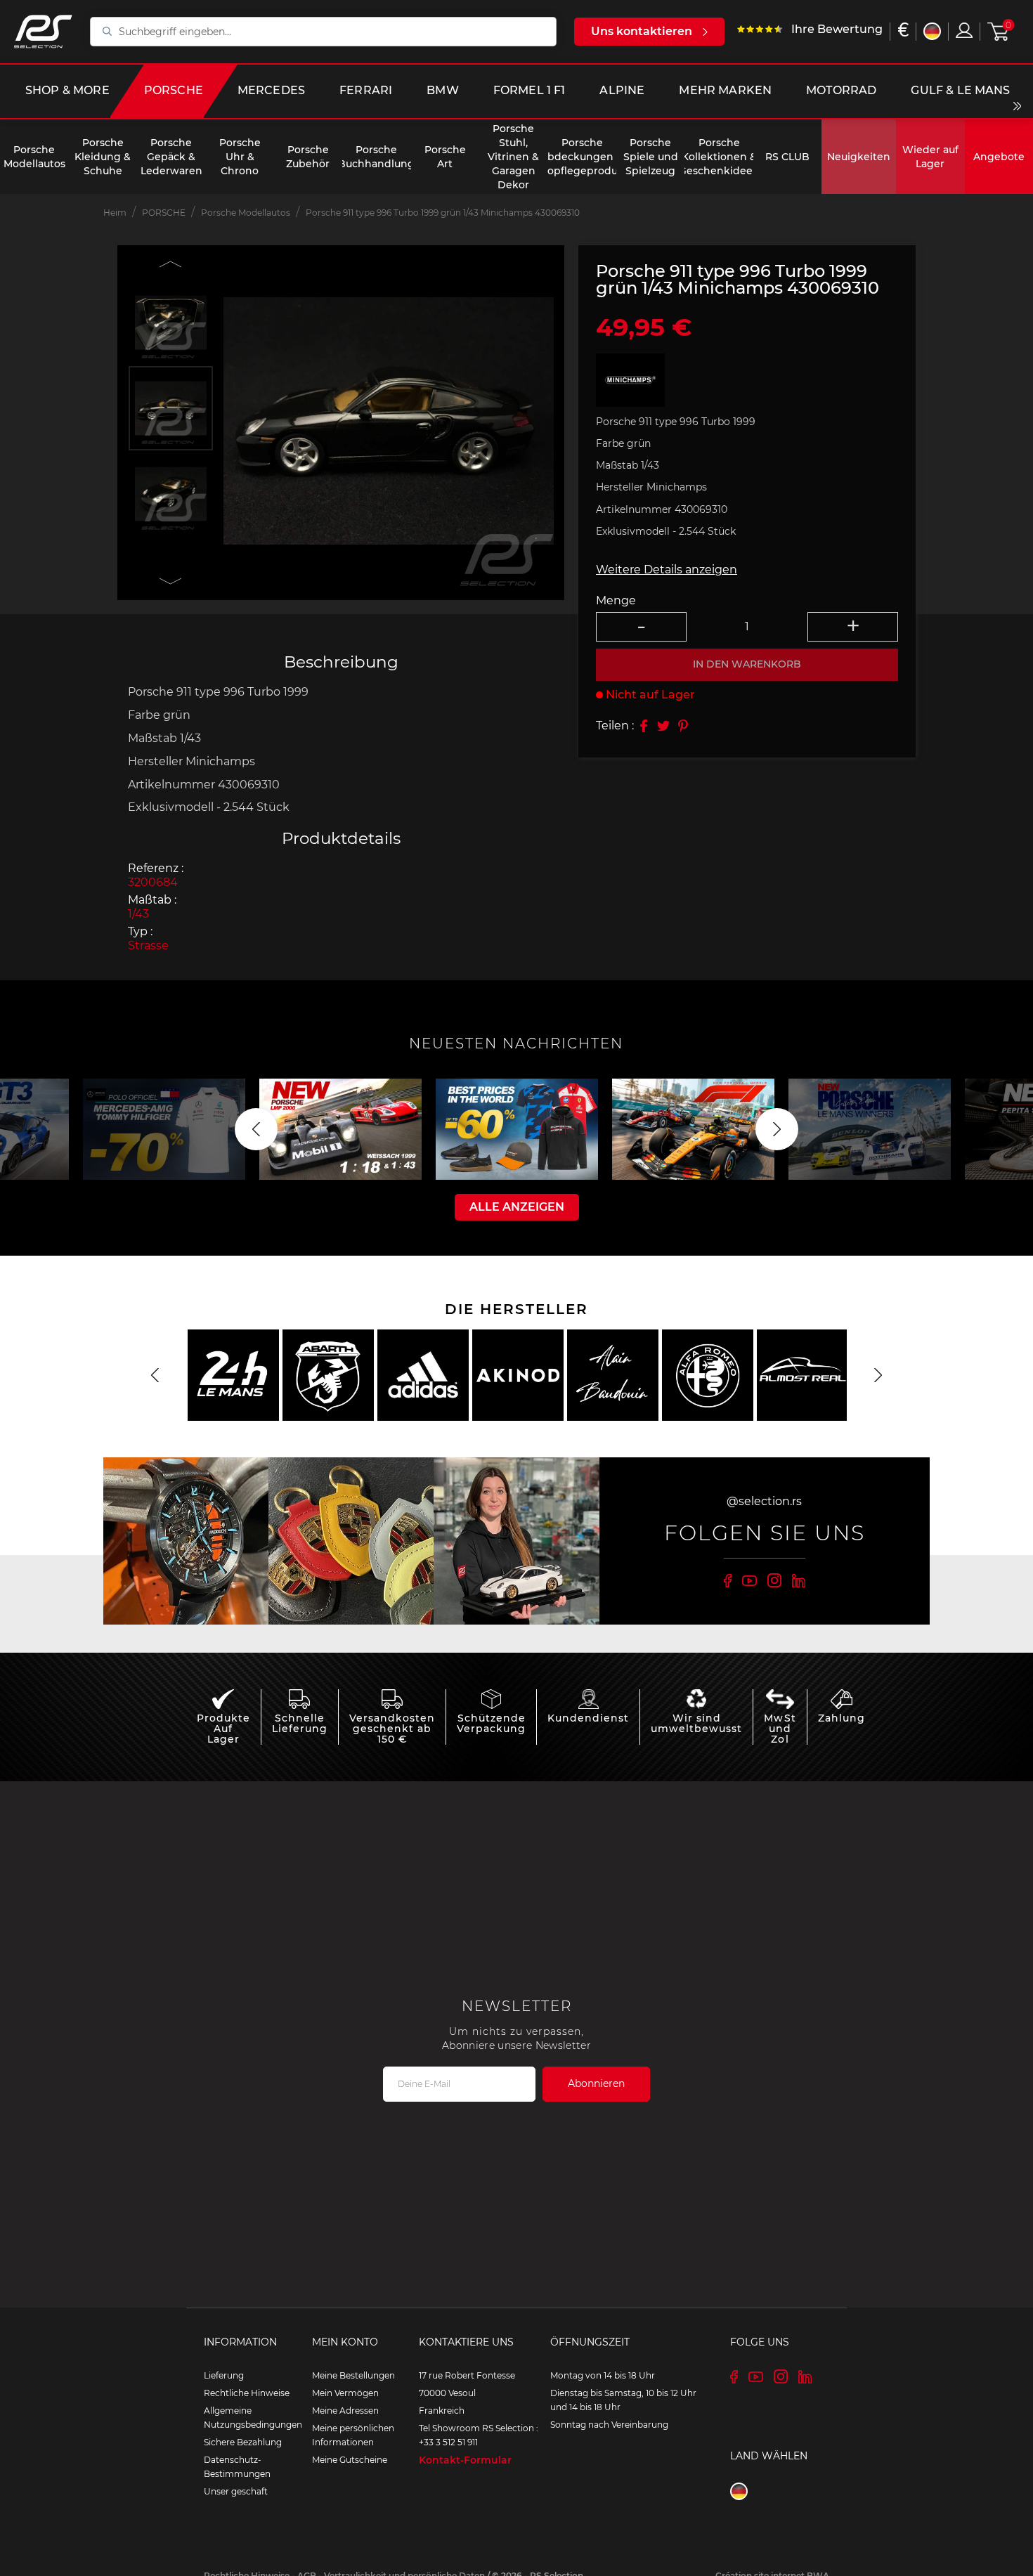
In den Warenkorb (747, 664)
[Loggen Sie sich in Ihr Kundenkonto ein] (964, 30)
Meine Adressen (345, 2411)
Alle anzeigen (517, 1207)
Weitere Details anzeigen (667, 570)
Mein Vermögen (345, 2393)
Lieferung (224, 2375)
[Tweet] (663, 726)
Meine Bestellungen (353, 2375)
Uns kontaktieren (642, 31)
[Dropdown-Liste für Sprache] (932, 31)
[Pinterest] (683, 726)
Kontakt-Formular (465, 2460)
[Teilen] (644, 726)
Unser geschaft (236, 2491)
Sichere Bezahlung (243, 2442)
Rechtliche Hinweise (247, 2393)
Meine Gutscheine (350, 2460)
